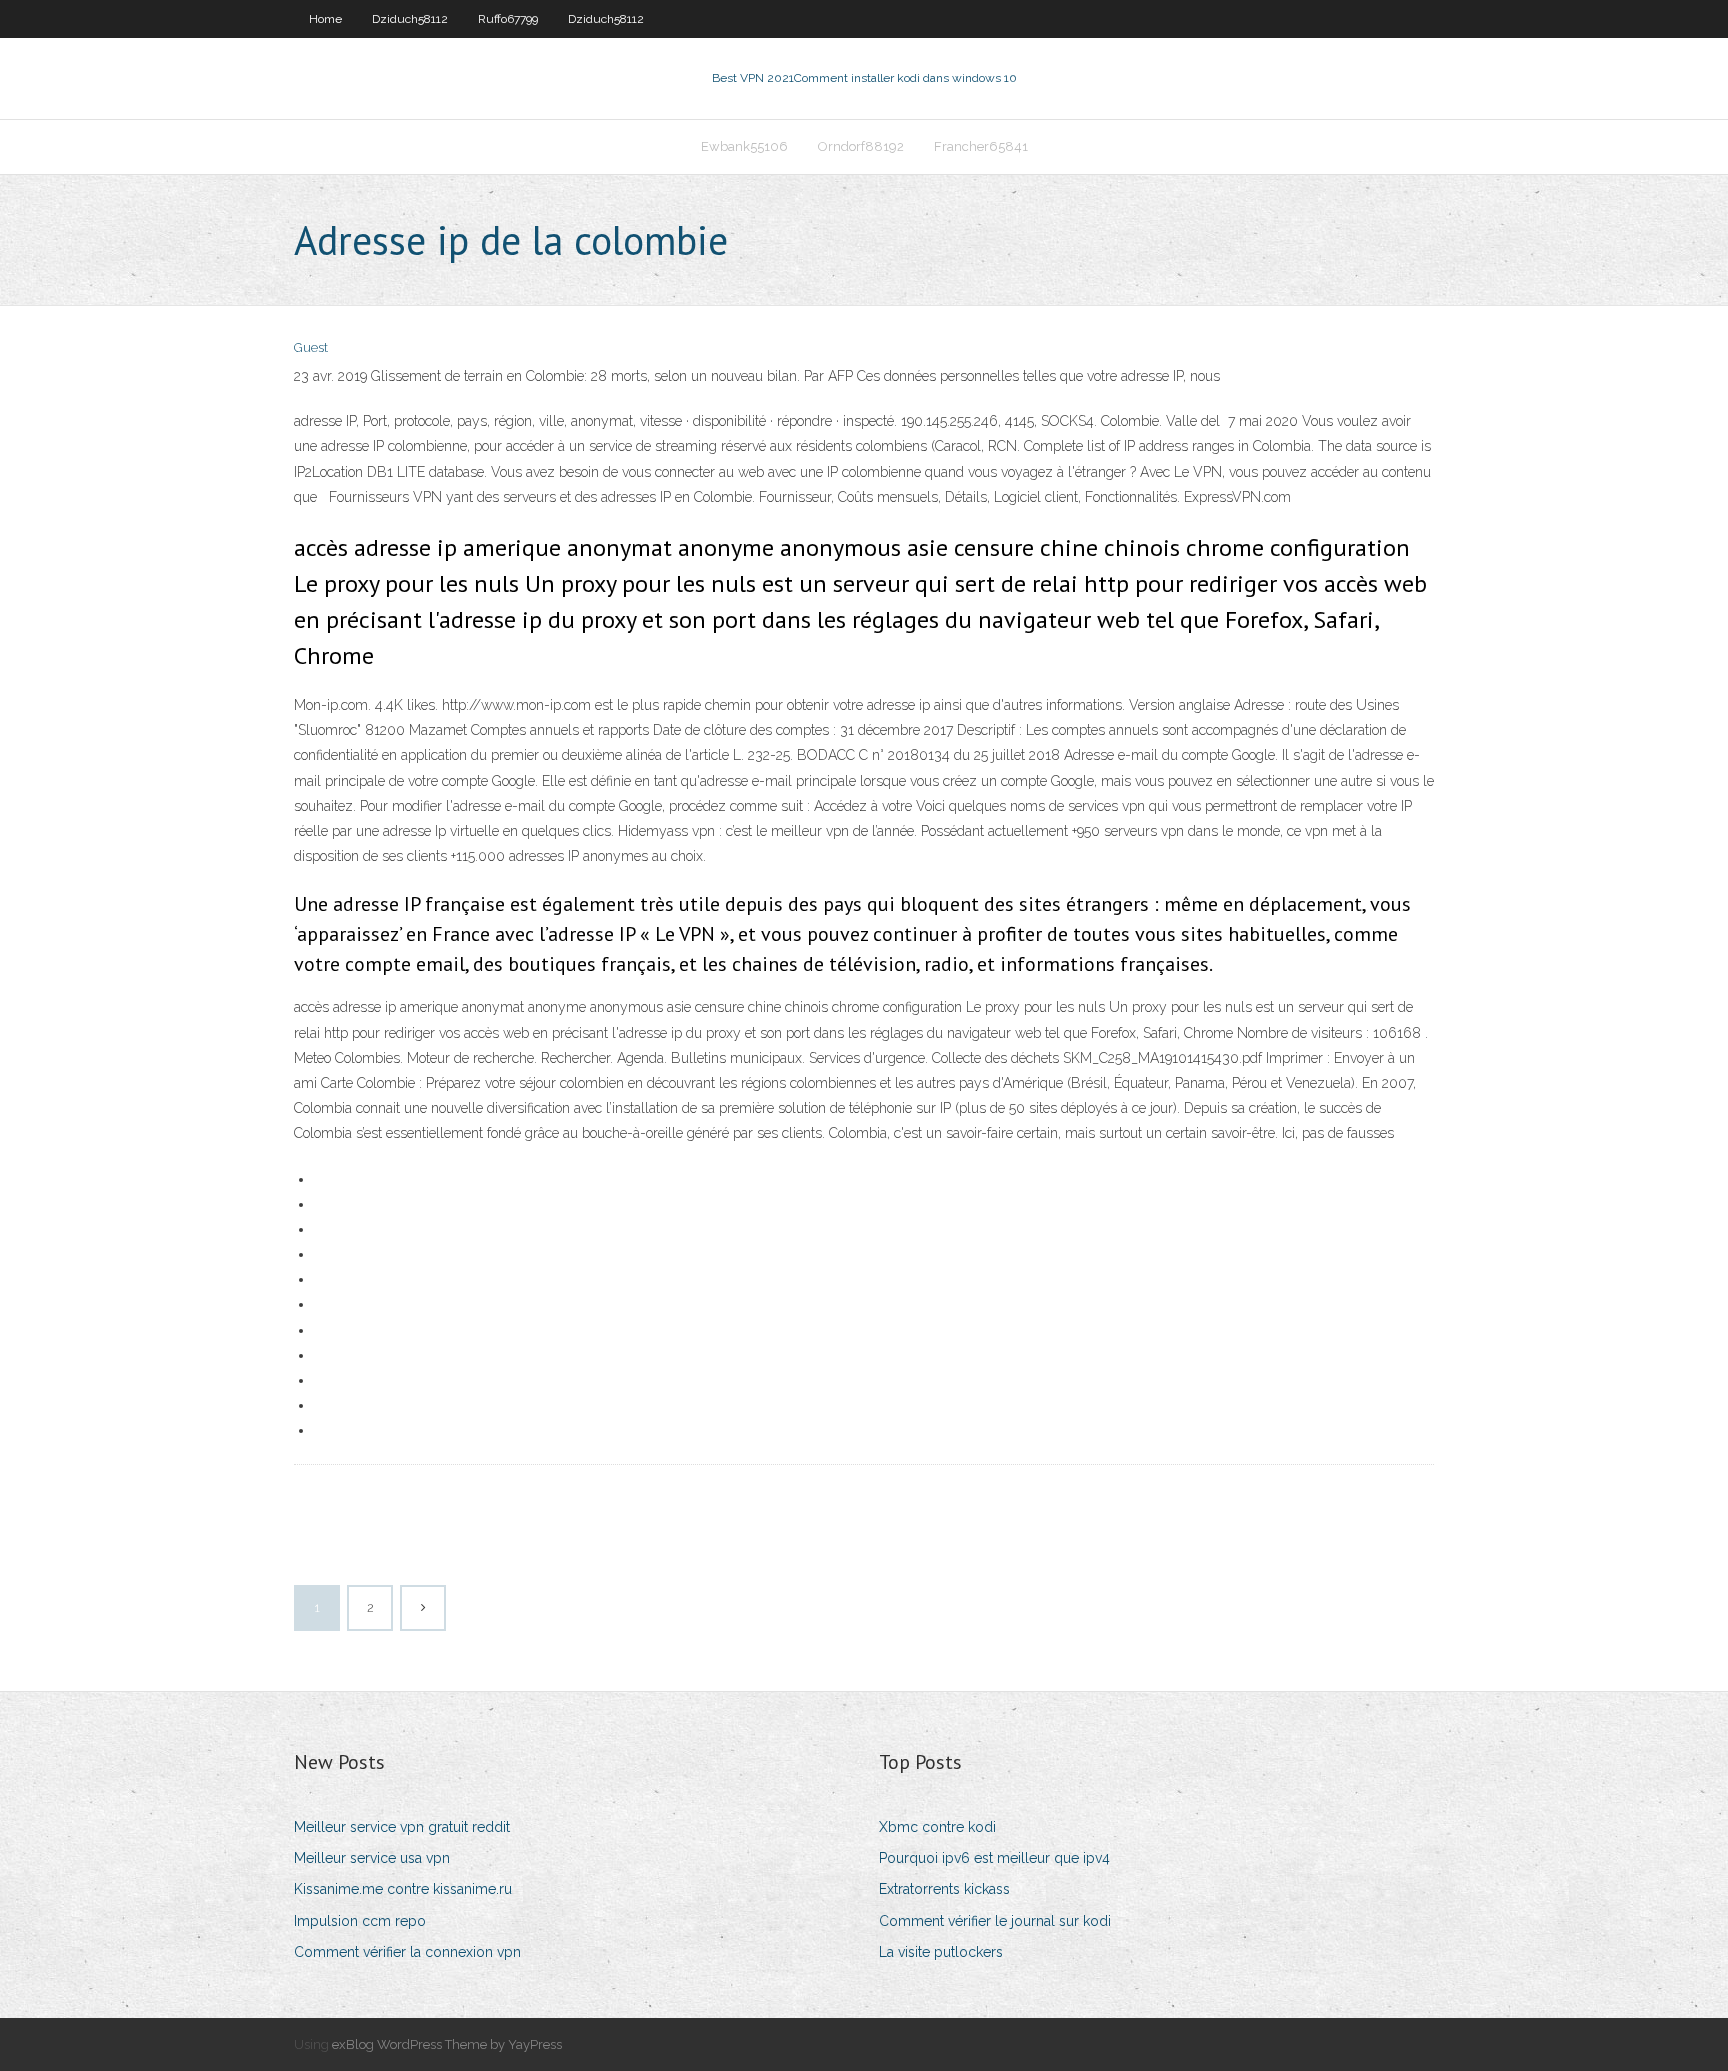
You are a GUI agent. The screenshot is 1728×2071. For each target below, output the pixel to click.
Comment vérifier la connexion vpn (407, 1952)
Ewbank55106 (744, 146)
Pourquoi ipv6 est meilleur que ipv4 (994, 1858)
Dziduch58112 (410, 19)
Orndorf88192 (861, 146)
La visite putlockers (941, 1952)
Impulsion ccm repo (360, 1921)
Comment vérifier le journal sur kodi (995, 1921)
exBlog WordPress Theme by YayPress (447, 2044)
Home (325, 19)
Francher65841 (981, 146)
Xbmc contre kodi (937, 1827)
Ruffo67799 (508, 19)
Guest (311, 347)
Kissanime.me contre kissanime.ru (403, 1889)
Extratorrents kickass (944, 1889)
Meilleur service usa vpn (372, 1858)
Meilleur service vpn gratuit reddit (402, 1827)
